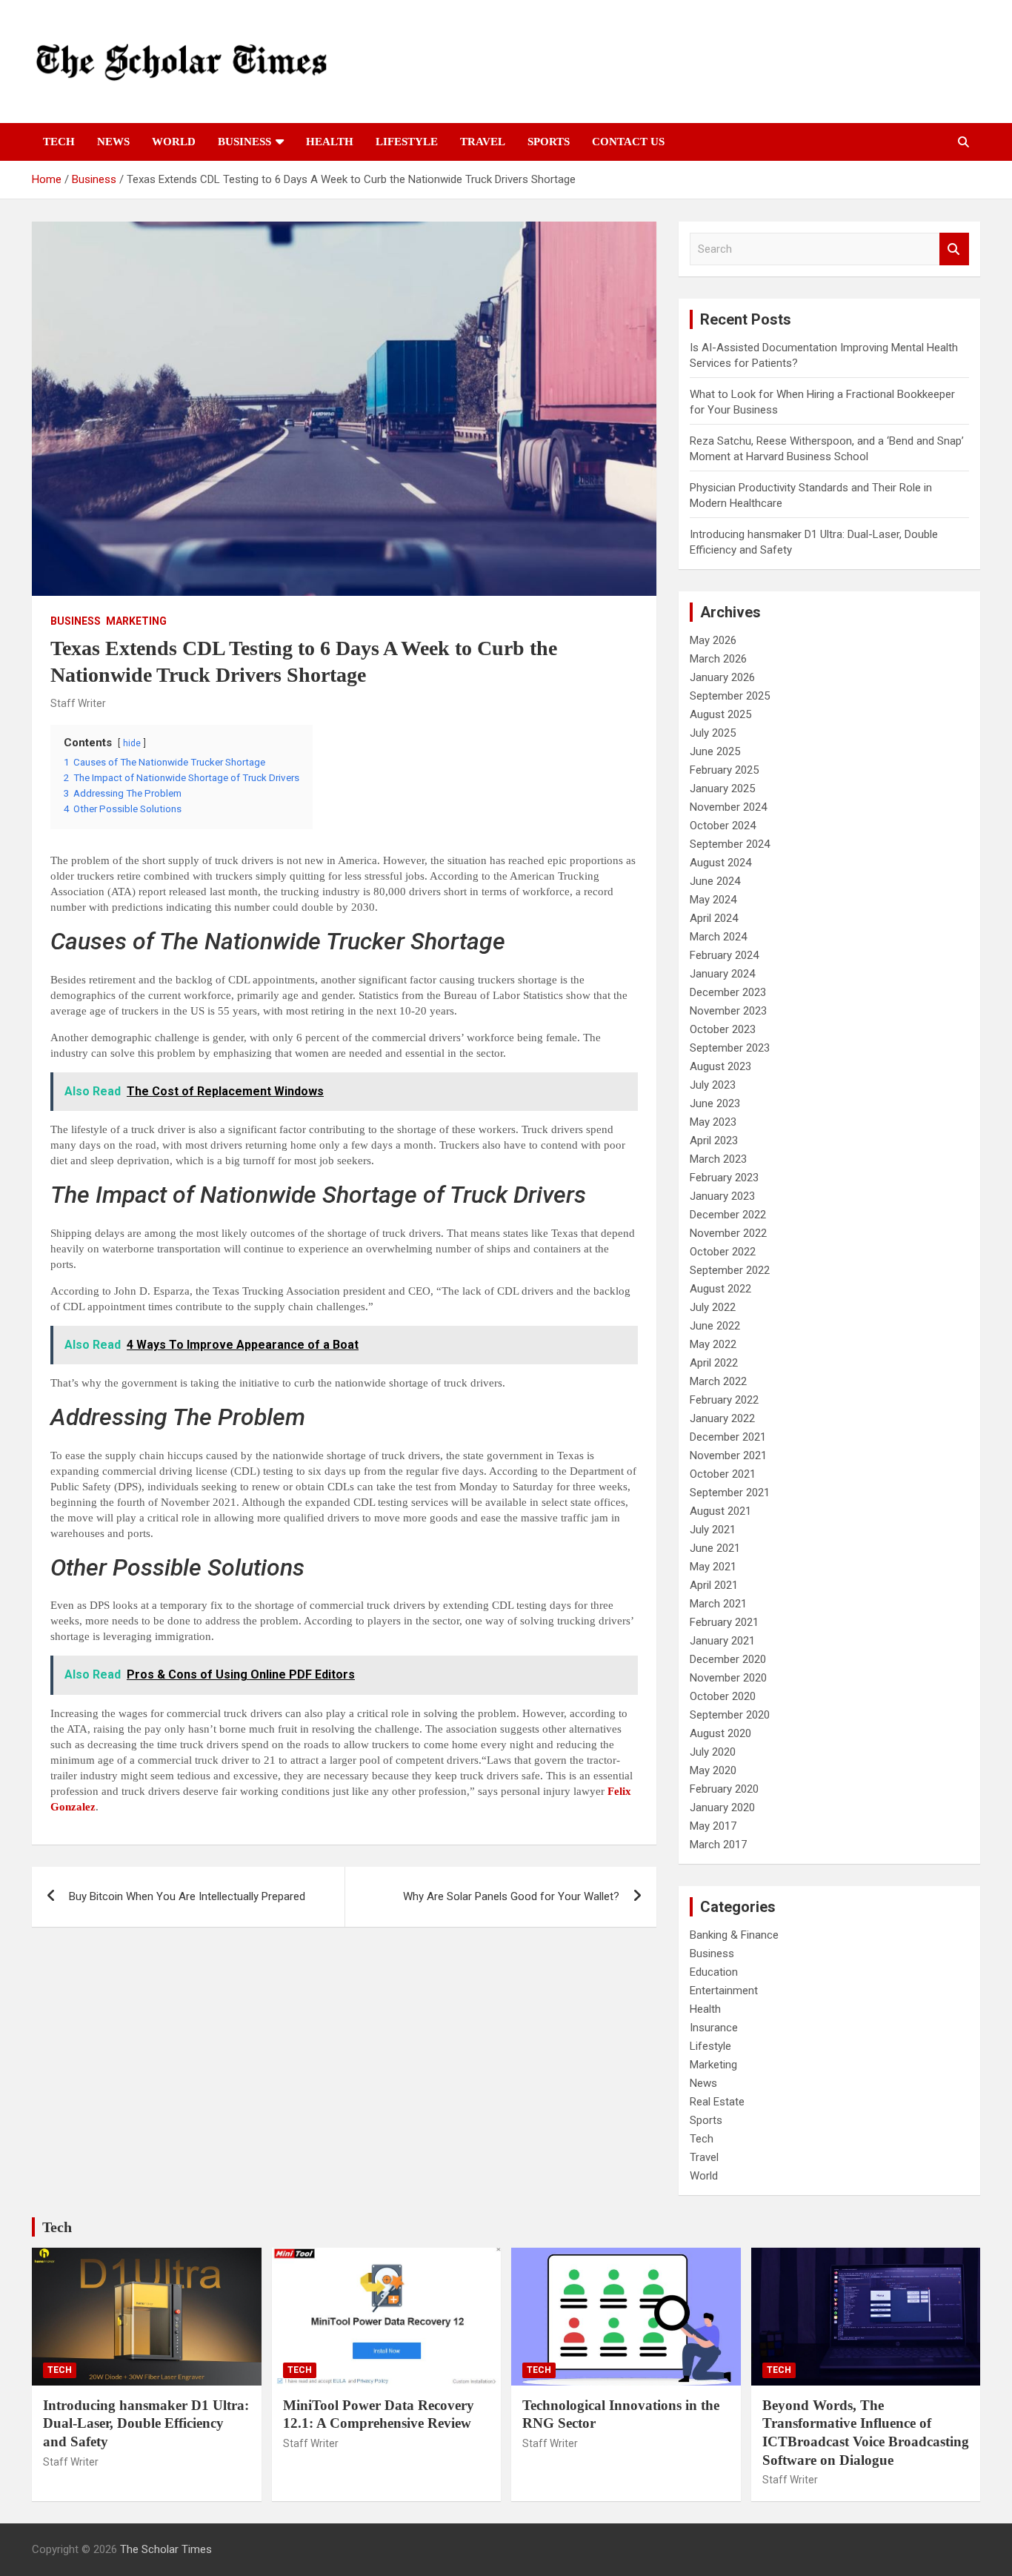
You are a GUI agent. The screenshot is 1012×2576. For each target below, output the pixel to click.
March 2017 (718, 1845)
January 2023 (722, 1196)
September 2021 (730, 1493)
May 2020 (713, 1770)
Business (244, 142)
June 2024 (715, 881)
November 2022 (728, 1233)
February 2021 (724, 1622)
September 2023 (730, 1048)
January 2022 (722, 1418)
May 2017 (713, 1826)
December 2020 (728, 1659)
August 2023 (720, 1066)
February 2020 (724, 1789)
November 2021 (728, 1455)
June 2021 (715, 1548)
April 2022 (714, 1363)
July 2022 (713, 1307)
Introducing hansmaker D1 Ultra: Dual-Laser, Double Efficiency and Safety (146, 2423)
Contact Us (628, 142)
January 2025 (722, 789)
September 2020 (730, 1715)
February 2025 (724, 770)
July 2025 (713, 733)
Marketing (136, 621)
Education (714, 1972)
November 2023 (728, 1011)
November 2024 (728, 807)
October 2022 (723, 1252)
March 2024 (718, 937)
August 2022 (720, 1289)
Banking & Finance (734, 1935)
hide (132, 743)
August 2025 (720, 714)
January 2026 (722, 677)
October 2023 (723, 1029)
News (113, 142)
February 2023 (724, 1178)
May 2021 (713, 1567)
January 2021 (722, 1641)
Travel (483, 142)
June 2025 (715, 751)
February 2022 (724, 1400)
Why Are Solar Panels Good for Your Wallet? (511, 1896)
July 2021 (713, 1530)
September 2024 (730, 844)
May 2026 (713, 640)
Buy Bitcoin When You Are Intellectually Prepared (187, 1896)
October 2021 (723, 1474)
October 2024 (723, 826)
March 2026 (718, 659)
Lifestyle (407, 142)
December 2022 (728, 1215)
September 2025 (730, 696)
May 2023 (713, 1122)
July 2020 (713, 1752)
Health (330, 142)
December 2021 (728, 1437)
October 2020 (723, 1696)
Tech (59, 142)
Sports (549, 142)
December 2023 (728, 992)
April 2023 (714, 1141)
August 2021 (720, 1511)
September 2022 (730, 1270)
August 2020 (720, 1733)
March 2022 (718, 1381)
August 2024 (720, 863)
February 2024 (724, 955)
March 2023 (718, 1159)
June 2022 (715, 1326)
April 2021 (714, 1585)
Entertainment (724, 1991)
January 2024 (722, 974)
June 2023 (715, 1103)
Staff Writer (78, 703)
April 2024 (714, 918)
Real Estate (717, 2102)
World (174, 142)
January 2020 (722, 1807)
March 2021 (718, 1604)
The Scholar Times (166, 2549)
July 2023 (713, 1085)
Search (954, 249)
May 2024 (713, 900)
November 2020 (728, 1678)
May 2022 (713, 1344)
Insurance (714, 2028)
